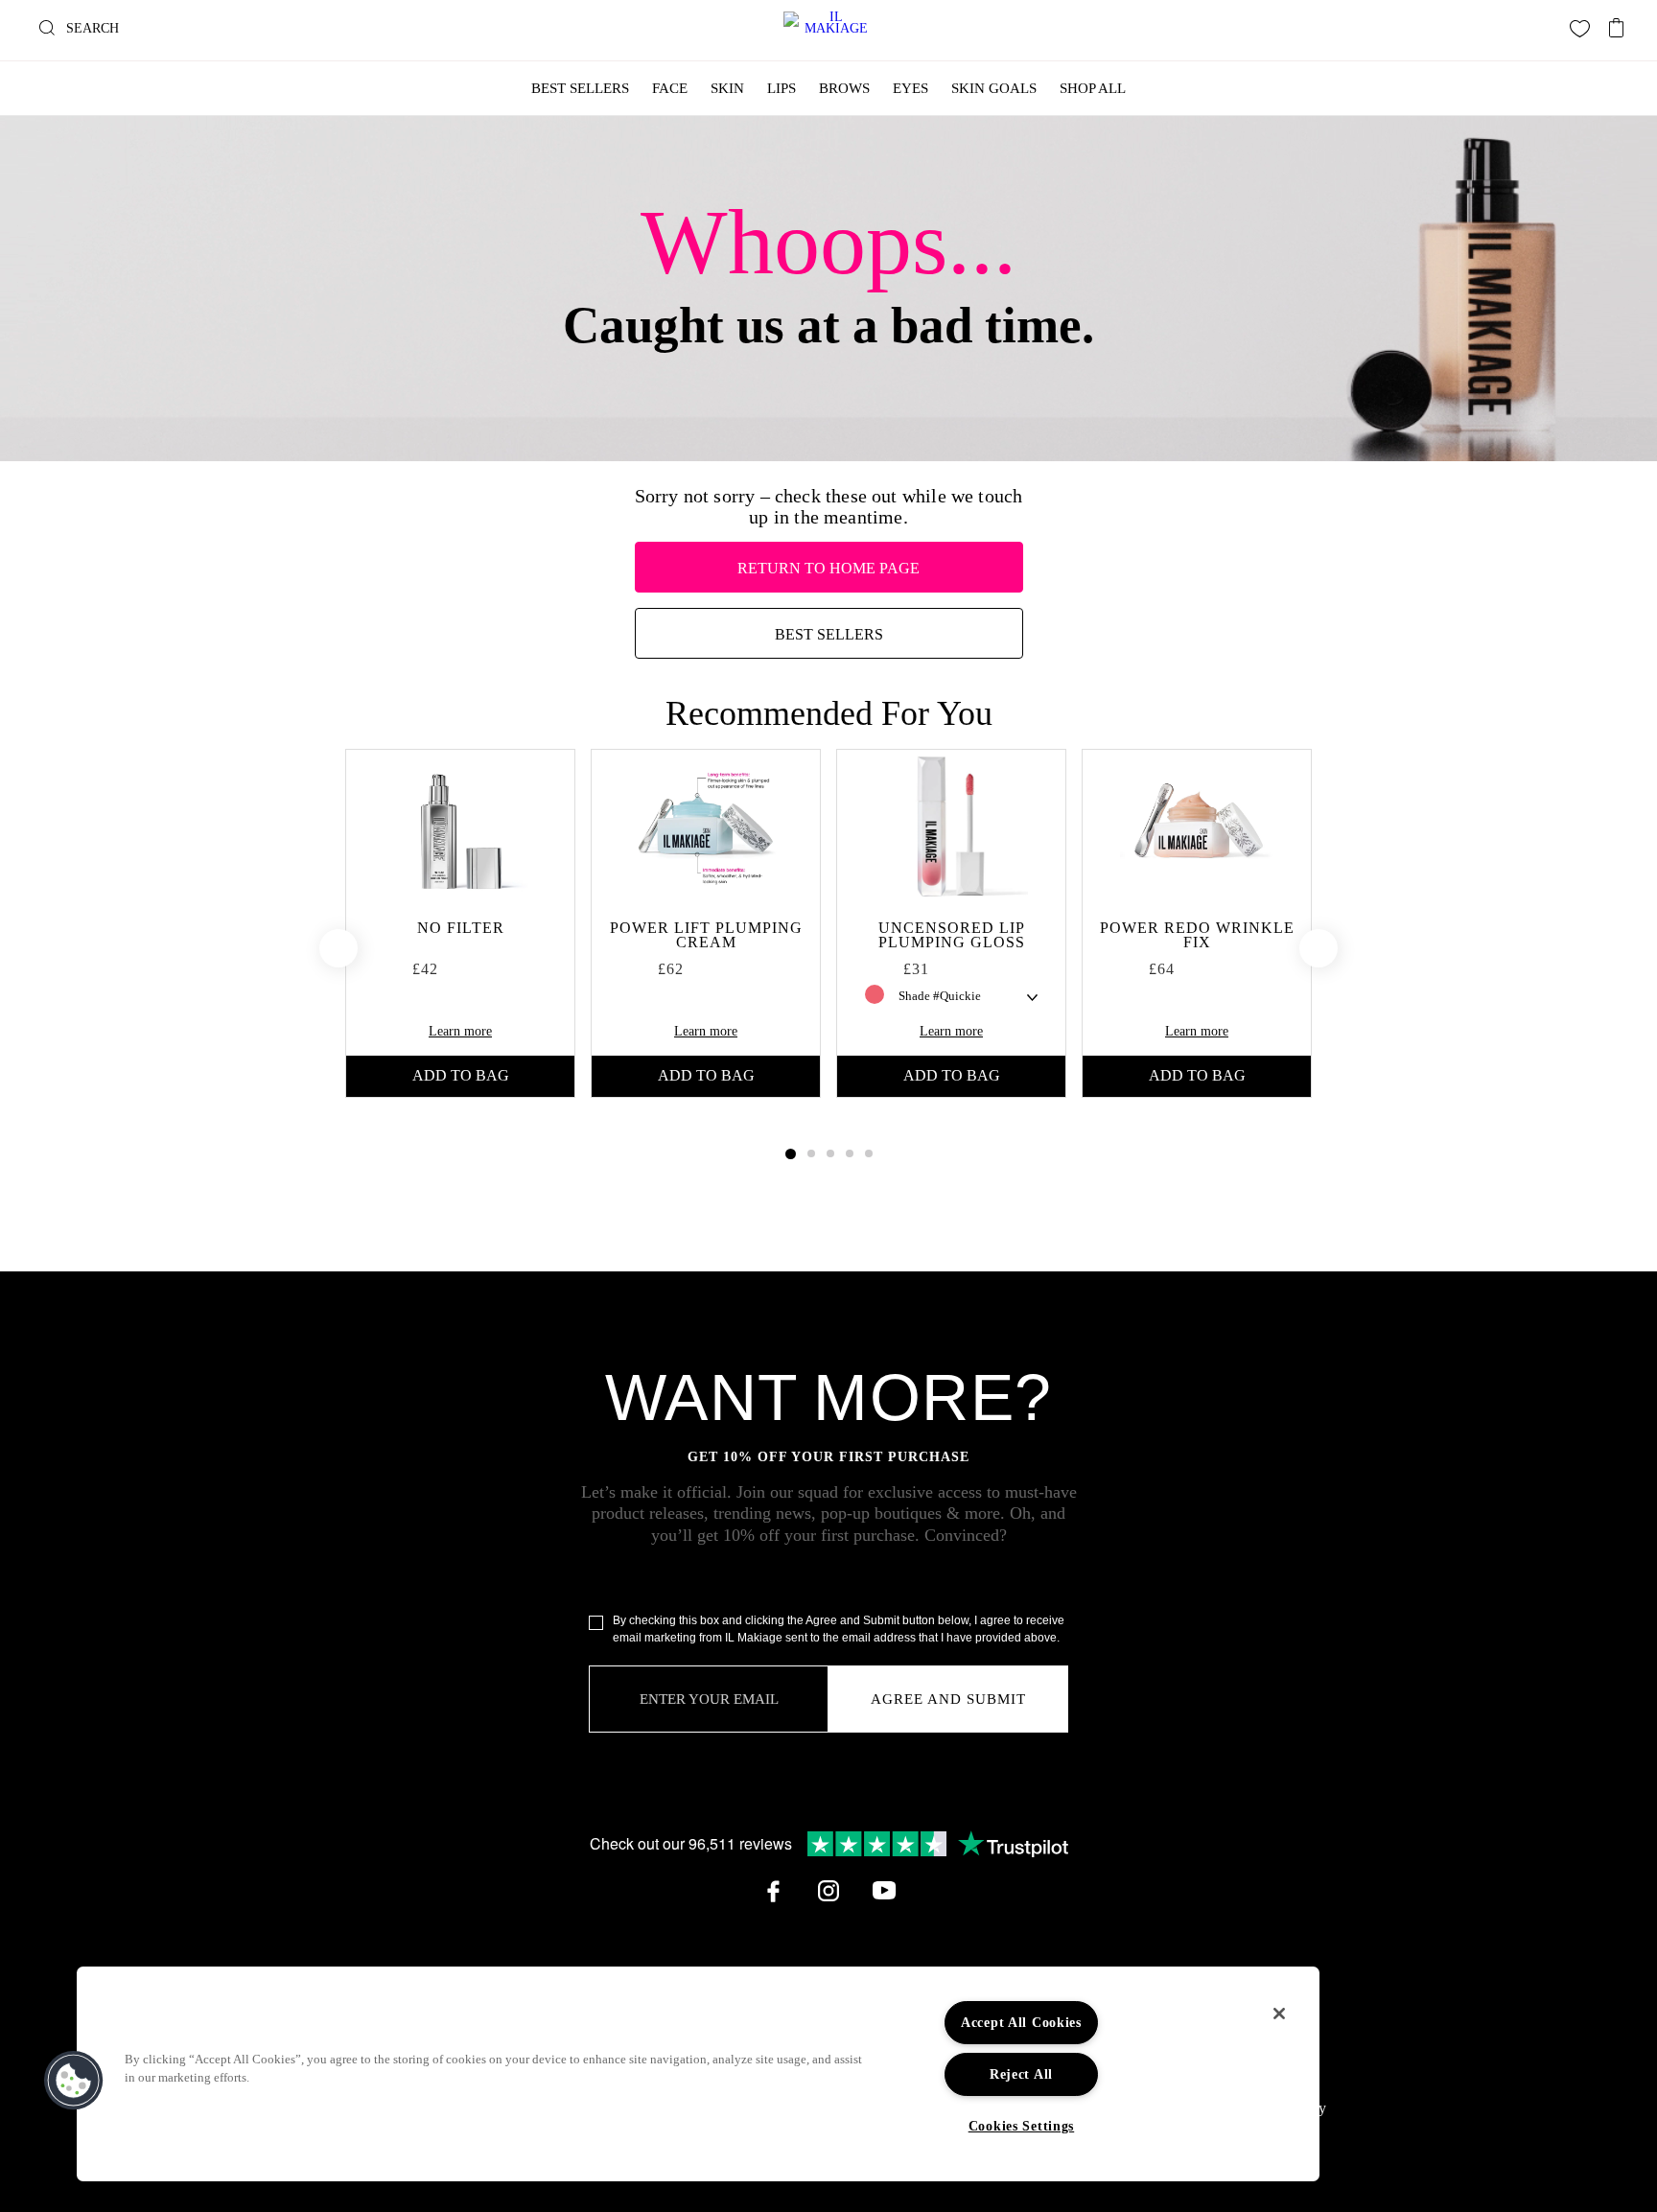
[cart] (1617, 23)
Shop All (1093, 88)
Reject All (1021, 2074)
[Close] (1279, 2014)
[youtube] (884, 1891)
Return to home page (828, 568)
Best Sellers (580, 88)
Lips (782, 88)
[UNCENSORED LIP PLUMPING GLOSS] (951, 827)
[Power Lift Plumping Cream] (706, 827)
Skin (727, 88)
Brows (844, 88)
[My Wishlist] (1580, 29)
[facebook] (773, 1891)
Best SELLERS (829, 634)
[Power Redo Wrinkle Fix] (1197, 827)
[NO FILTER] (460, 827)
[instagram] (828, 1891)
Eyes (910, 88)
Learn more (460, 1031)
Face (670, 88)
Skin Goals (994, 88)
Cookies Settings (1022, 2126)
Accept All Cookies (1021, 2022)
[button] (74, 2081)
